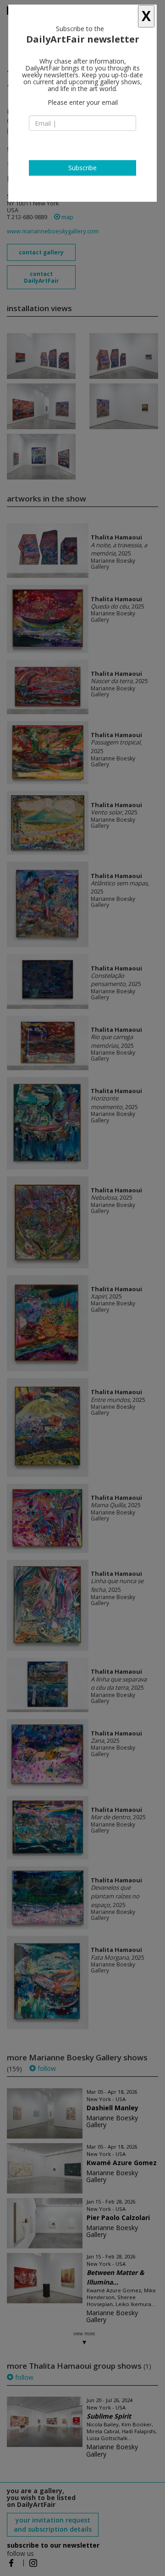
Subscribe (82, 168)
